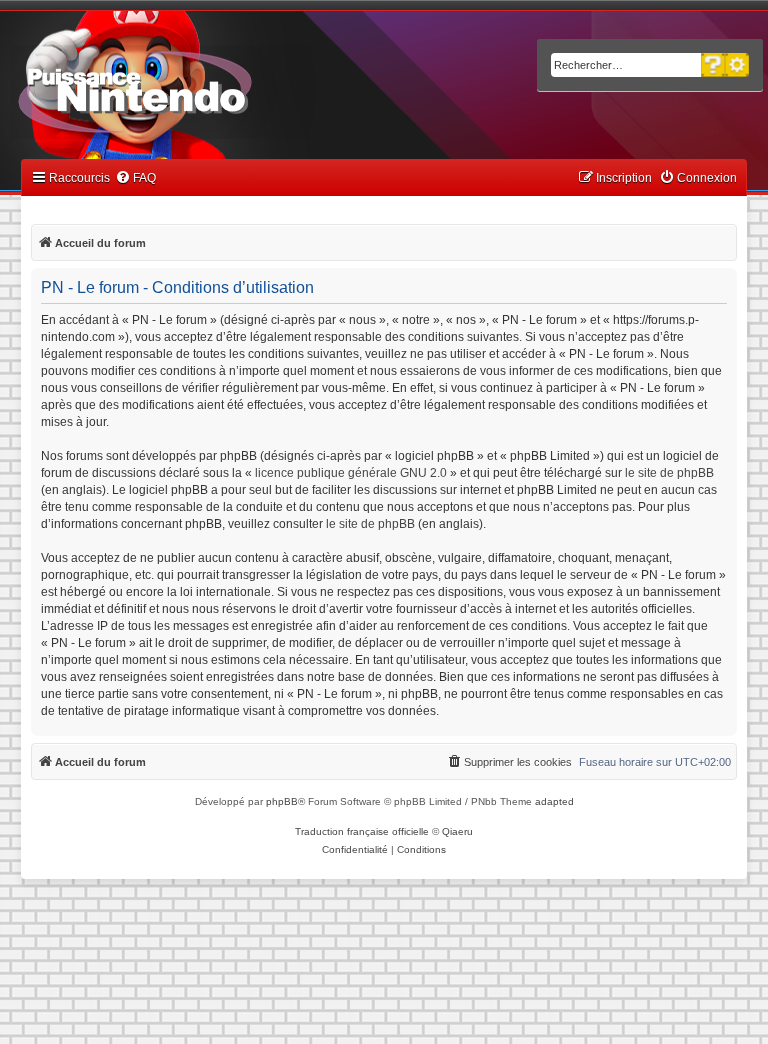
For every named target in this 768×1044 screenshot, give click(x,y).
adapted (554, 801)
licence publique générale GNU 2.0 (351, 473)
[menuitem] (135, 178)
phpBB (282, 801)
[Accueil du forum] (190, 88)
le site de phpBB (669, 473)
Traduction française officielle (362, 831)
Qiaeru (457, 831)
